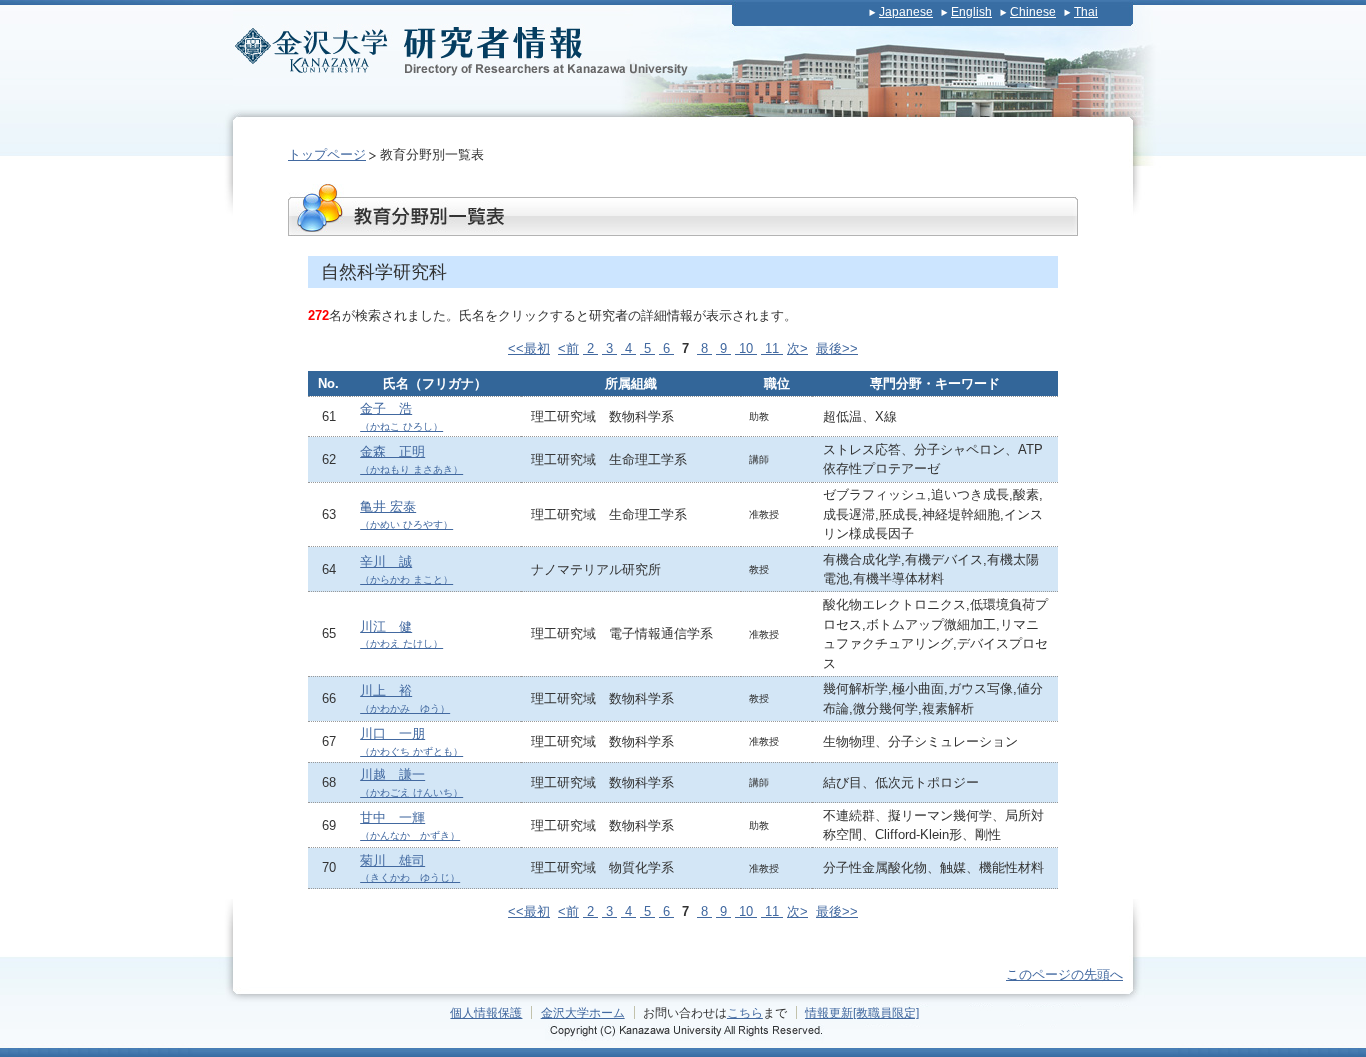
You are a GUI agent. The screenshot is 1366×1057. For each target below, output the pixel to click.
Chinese (1033, 12)
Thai (1086, 12)
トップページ (327, 154)
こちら (745, 1012)
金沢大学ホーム (583, 1012)
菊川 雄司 (410, 868)
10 (746, 348)
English (971, 12)
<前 (568, 348)
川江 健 (401, 634)
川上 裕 (405, 698)
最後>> (837, 348)
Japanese (906, 12)
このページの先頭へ (1064, 974)
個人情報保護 (486, 1012)
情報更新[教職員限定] (862, 1012)
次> (797, 348)
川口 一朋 (411, 741)
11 (772, 348)
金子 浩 (401, 416)
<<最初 (529, 348)
